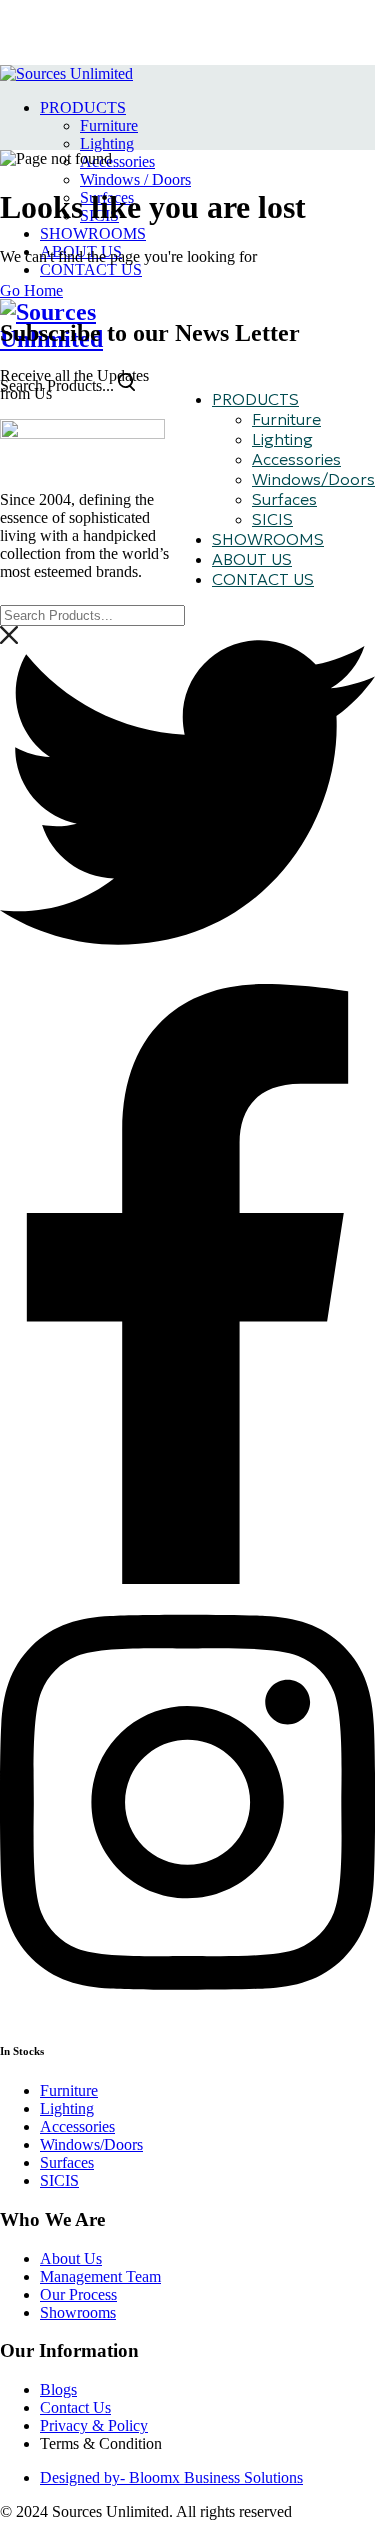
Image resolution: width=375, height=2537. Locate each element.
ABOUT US (252, 559)
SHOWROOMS (93, 233)
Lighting (107, 143)
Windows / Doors (135, 179)
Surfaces (284, 499)
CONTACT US (91, 269)
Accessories (117, 161)
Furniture (109, 125)
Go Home (31, 290)
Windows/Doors (313, 479)
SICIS (272, 519)
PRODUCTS (83, 107)
